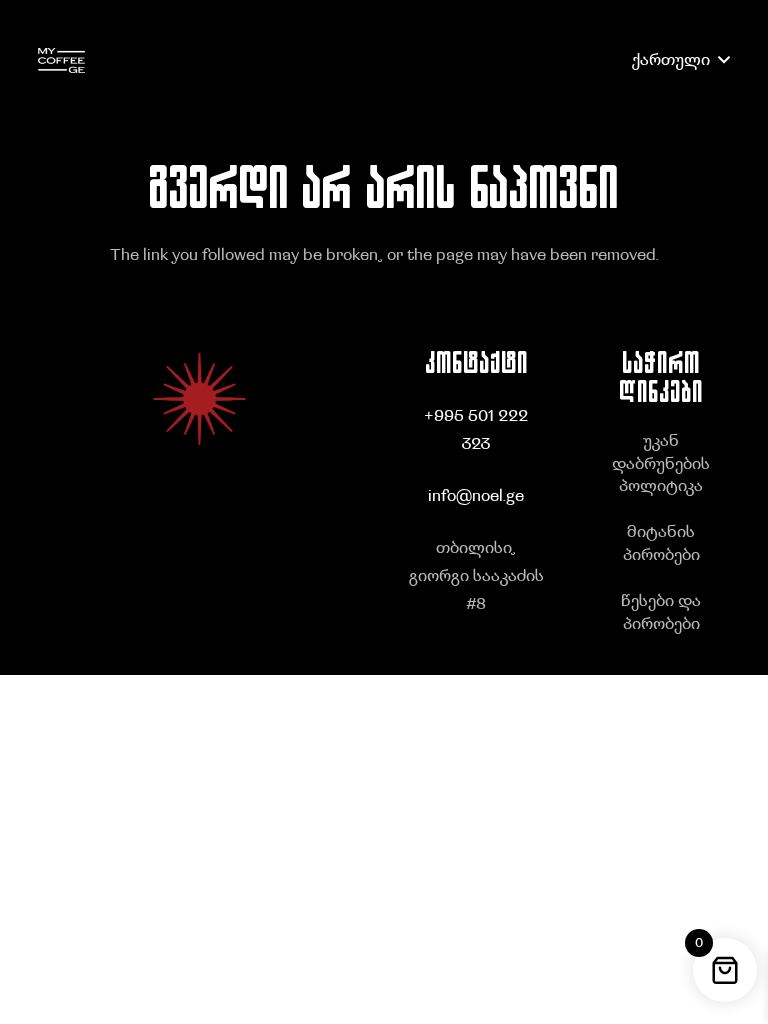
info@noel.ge (476, 496)
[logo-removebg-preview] (61, 60)
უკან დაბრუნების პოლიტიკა (661, 463)
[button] (680, 60)
